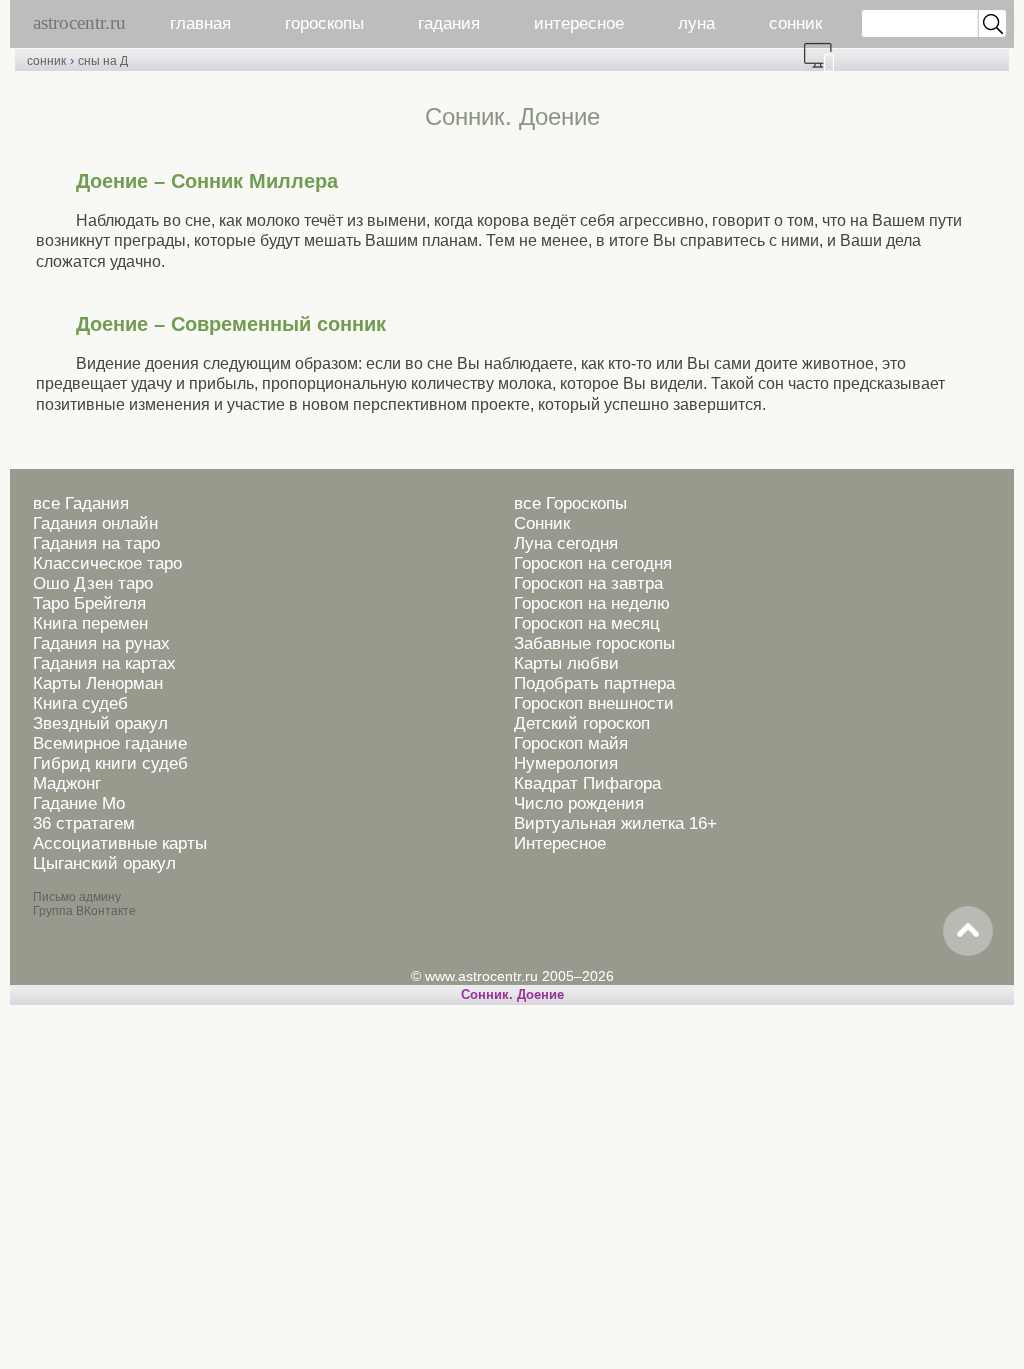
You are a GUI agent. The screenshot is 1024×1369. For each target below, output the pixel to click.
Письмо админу (77, 897)
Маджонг (67, 783)
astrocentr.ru (79, 22)
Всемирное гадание (110, 743)
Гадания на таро (96, 543)
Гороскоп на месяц (587, 623)
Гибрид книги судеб (110, 763)
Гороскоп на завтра (588, 583)
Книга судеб (80, 703)
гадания (449, 23)
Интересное (560, 843)
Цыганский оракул (104, 863)
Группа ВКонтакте (84, 911)
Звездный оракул (100, 723)
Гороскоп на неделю (592, 603)
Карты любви (566, 663)
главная (200, 23)
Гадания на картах (104, 663)
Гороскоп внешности (594, 703)
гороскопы (324, 23)
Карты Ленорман (98, 683)
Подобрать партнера (594, 683)
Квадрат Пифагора (587, 783)
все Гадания (81, 503)
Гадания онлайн (95, 523)
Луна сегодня (566, 543)
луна (696, 23)
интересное (579, 23)
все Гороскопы (570, 503)
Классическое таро (107, 563)
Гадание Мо (79, 803)
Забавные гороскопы (594, 643)
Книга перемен (90, 623)
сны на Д (103, 61)
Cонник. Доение (512, 994)
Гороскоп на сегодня (593, 563)
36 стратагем (84, 823)
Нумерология (566, 763)
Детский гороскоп (582, 723)
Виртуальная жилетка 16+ (615, 823)
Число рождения (579, 803)
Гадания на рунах (101, 643)
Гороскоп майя (571, 743)
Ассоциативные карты (120, 843)
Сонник (542, 523)
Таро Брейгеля (89, 603)
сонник (795, 23)
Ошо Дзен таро (93, 583)
